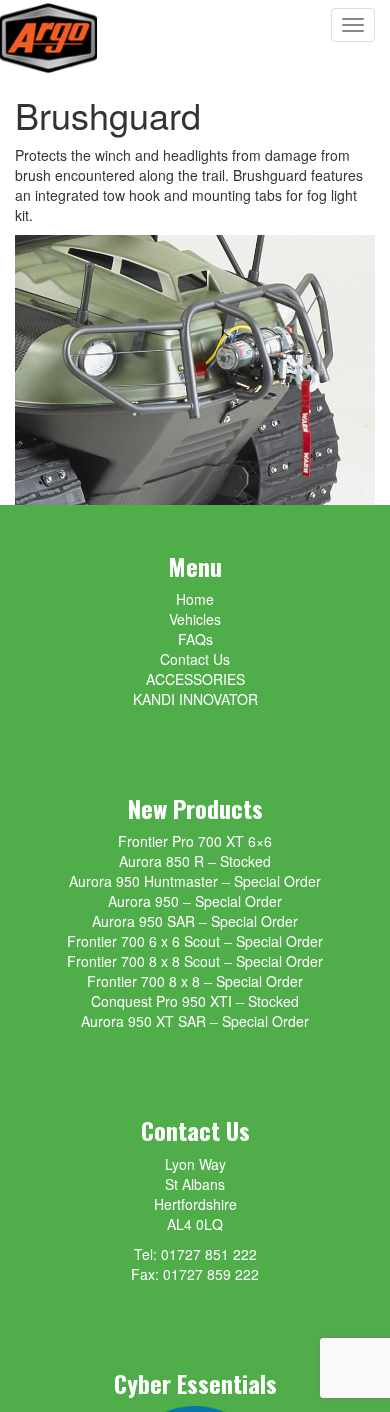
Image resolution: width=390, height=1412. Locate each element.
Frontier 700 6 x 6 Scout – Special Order (195, 941)
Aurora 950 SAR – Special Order (195, 921)
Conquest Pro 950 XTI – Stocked (195, 1001)
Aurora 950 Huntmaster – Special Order (195, 881)
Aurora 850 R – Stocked (195, 861)
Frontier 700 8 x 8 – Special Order (195, 981)
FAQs (195, 639)
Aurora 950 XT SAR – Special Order (195, 1021)
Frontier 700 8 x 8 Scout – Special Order (195, 961)
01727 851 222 (209, 1254)
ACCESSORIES (195, 679)
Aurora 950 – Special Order (195, 901)
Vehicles (195, 619)
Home (195, 599)
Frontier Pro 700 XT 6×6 (195, 841)
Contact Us (195, 659)
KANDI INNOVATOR (195, 699)
